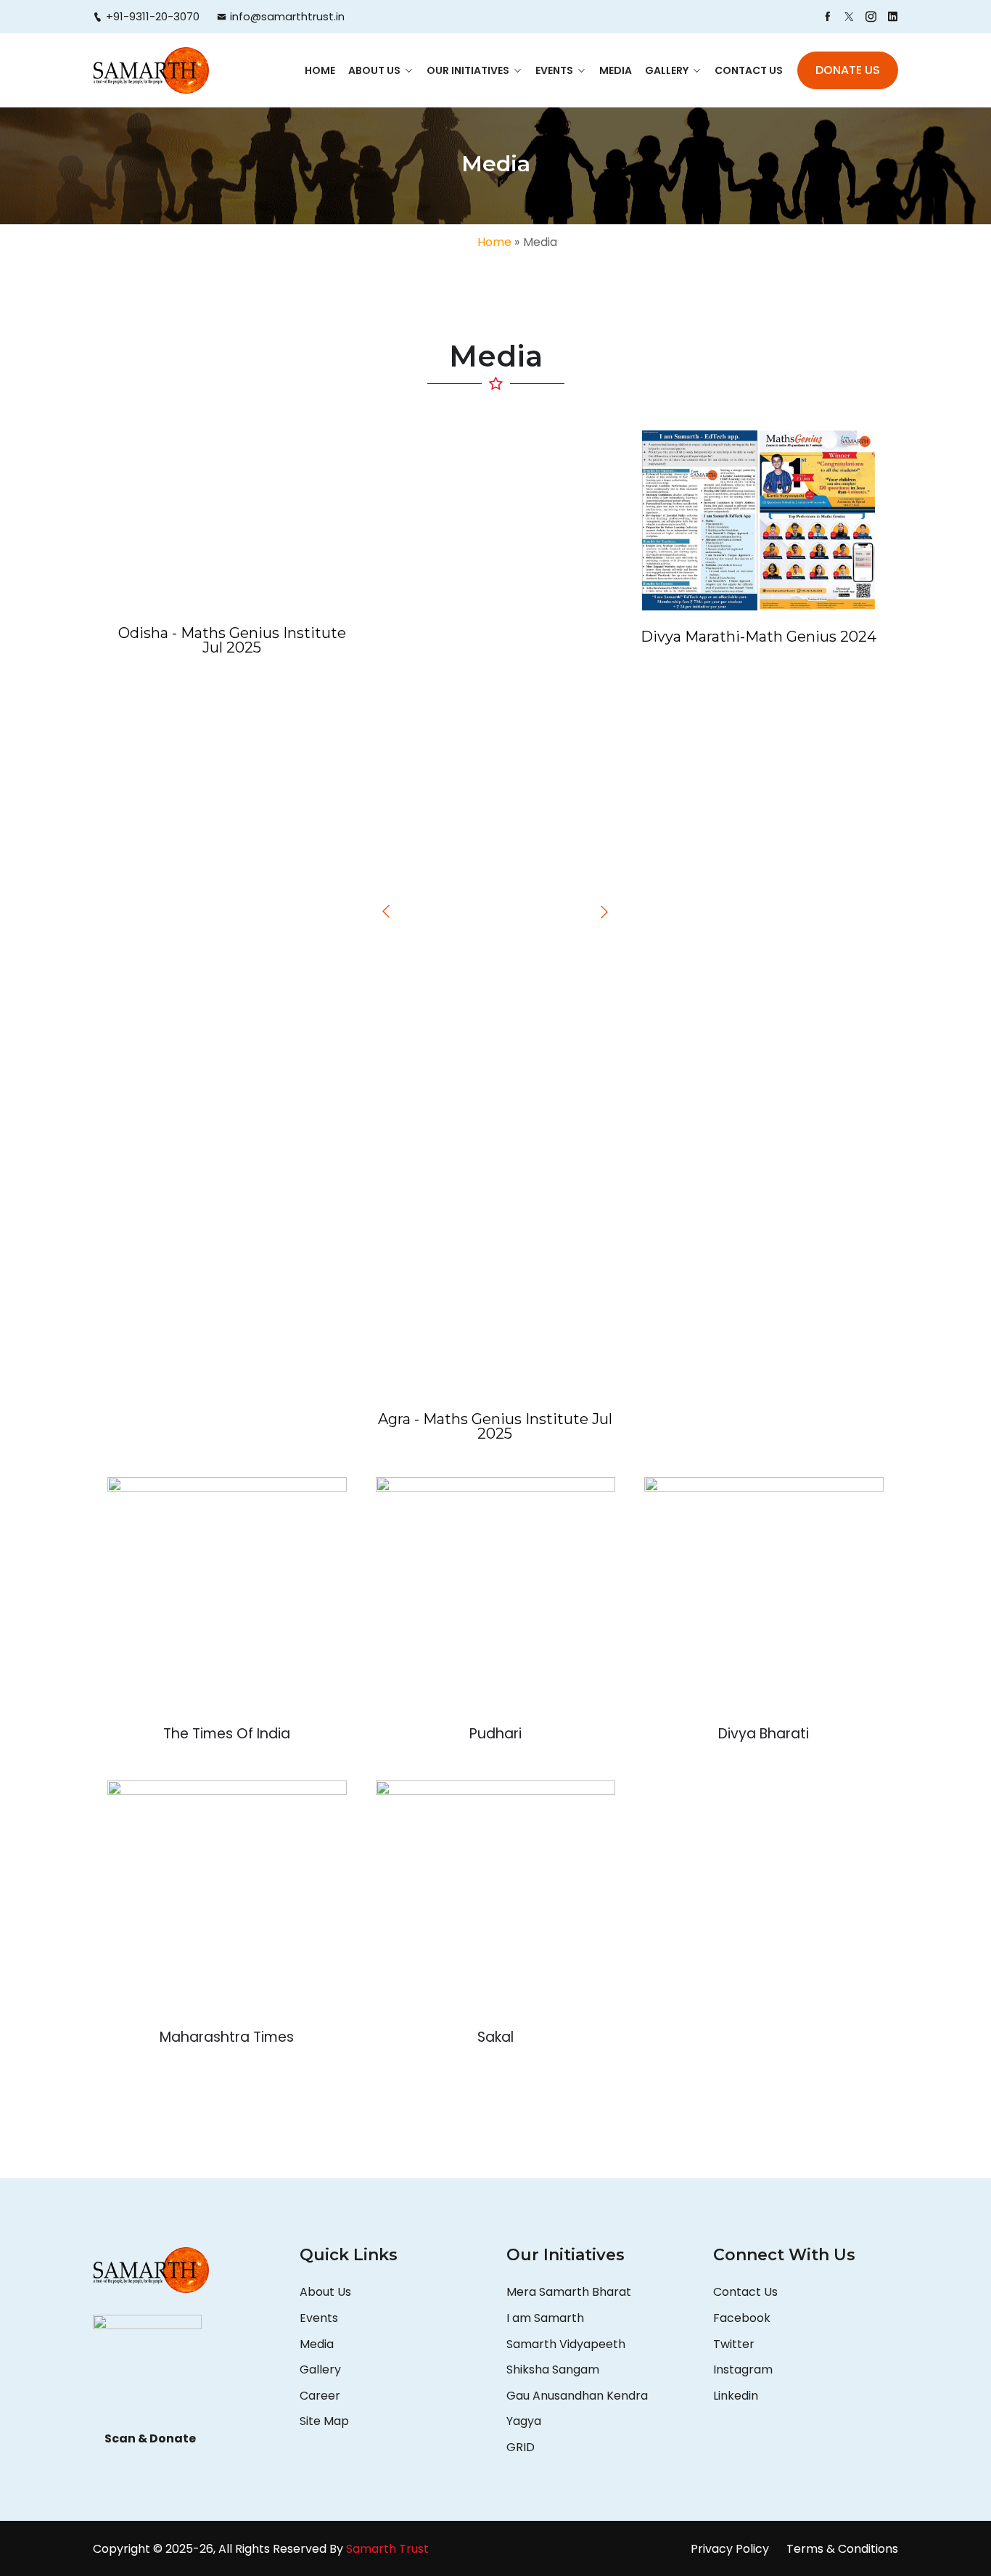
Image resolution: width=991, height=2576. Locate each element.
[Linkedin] (893, 17)
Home (320, 70)
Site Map (324, 2421)
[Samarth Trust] (151, 70)
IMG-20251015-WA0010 (495, 827)
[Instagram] (871, 17)
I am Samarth (545, 2318)
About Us (374, 70)
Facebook (742, 2318)
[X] (849, 17)
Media (616, 70)
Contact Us (749, 70)
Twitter (734, 2344)
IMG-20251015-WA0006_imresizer (495, 686)
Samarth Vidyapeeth (566, 2344)
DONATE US (848, 70)
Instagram (743, 2369)
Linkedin (736, 2396)
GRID (521, 2447)
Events (554, 70)
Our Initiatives (468, 70)
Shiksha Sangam (553, 2369)
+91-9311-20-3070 (153, 16)
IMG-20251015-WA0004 (495, 1148)
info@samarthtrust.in (287, 16)
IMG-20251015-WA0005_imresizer (495, 966)
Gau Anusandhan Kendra (577, 2396)
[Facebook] (827, 17)
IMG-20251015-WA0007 (495, 1322)
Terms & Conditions (842, 2549)
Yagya (525, 2421)
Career (320, 2396)
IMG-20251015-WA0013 (495, 515)
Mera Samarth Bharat (569, 2292)
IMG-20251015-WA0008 (232, 531)
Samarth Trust (389, 2549)
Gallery (667, 70)
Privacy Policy (730, 2549)
